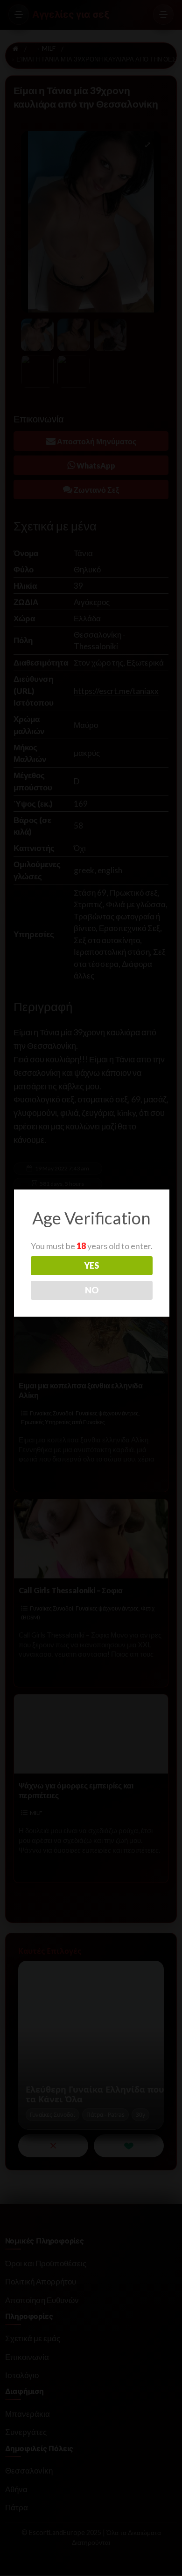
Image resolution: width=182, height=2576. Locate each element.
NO (92, 1290)
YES (91, 1265)
